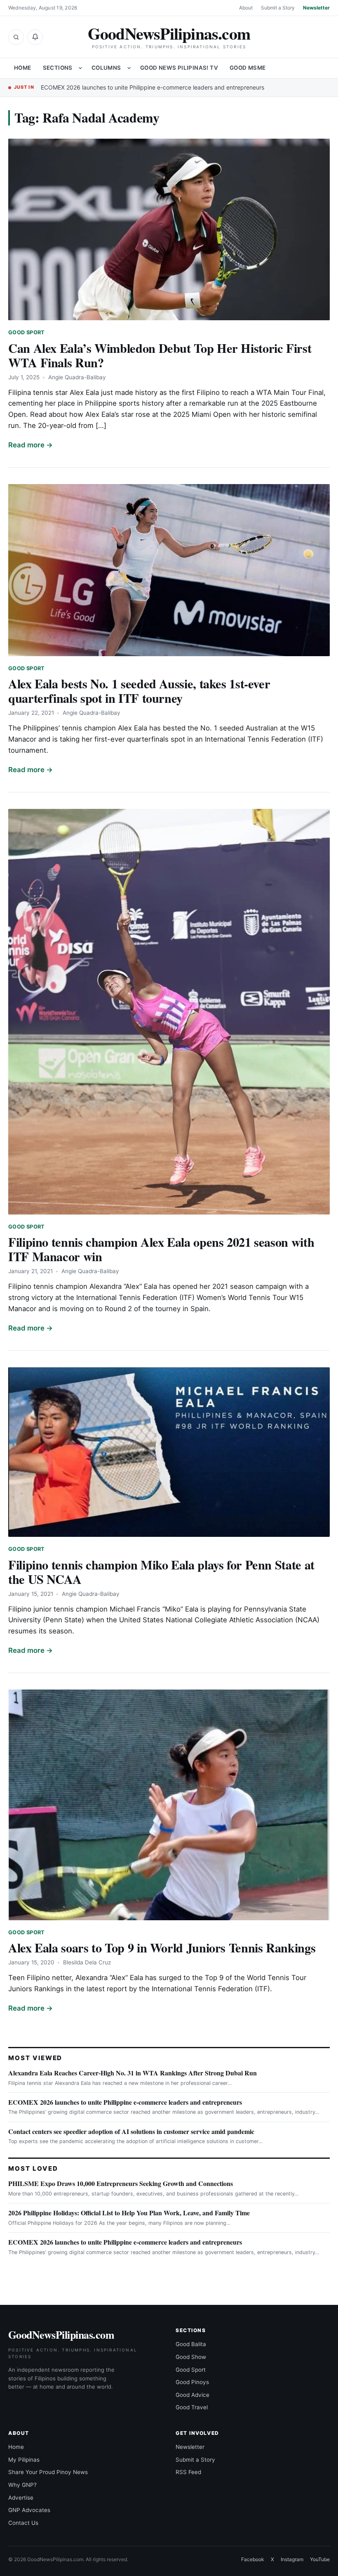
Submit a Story (278, 8)
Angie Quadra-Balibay (77, 377)
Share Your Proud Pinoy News (48, 2472)
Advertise (21, 2498)
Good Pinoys (192, 2382)
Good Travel (192, 2407)
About (246, 8)
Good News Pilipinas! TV (179, 68)
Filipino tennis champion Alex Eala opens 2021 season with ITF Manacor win (161, 1249)
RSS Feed (188, 2472)
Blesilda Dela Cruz (87, 1962)
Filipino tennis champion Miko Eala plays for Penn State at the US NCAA (161, 1572)
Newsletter (316, 8)
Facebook (253, 2559)
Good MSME (248, 68)
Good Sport (27, 332)
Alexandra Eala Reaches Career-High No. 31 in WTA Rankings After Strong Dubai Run (133, 2073)
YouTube (320, 2559)
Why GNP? (22, 2485)
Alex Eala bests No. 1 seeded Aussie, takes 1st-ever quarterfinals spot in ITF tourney (139, 691)
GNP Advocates (29, 2510)
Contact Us (23, 2523)
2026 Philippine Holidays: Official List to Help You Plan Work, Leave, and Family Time (129, 2213)
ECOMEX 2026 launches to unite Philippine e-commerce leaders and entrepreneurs (153, 87)
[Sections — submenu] (80, 68)
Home (23, 68)
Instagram (292, 2559)
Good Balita (191, 2344)
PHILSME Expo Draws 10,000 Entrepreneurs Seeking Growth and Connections (121, 2183)
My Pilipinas (24, 2460)
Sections (58, 68)
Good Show (191, 2357)
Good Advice (192, 2395)
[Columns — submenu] (129, 68)
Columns (106, 68)
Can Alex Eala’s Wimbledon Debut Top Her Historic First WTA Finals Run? (160, 355)
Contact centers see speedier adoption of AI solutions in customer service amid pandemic (131, 2131)
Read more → (31, 445)
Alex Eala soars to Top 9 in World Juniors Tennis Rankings (162, 1947)
